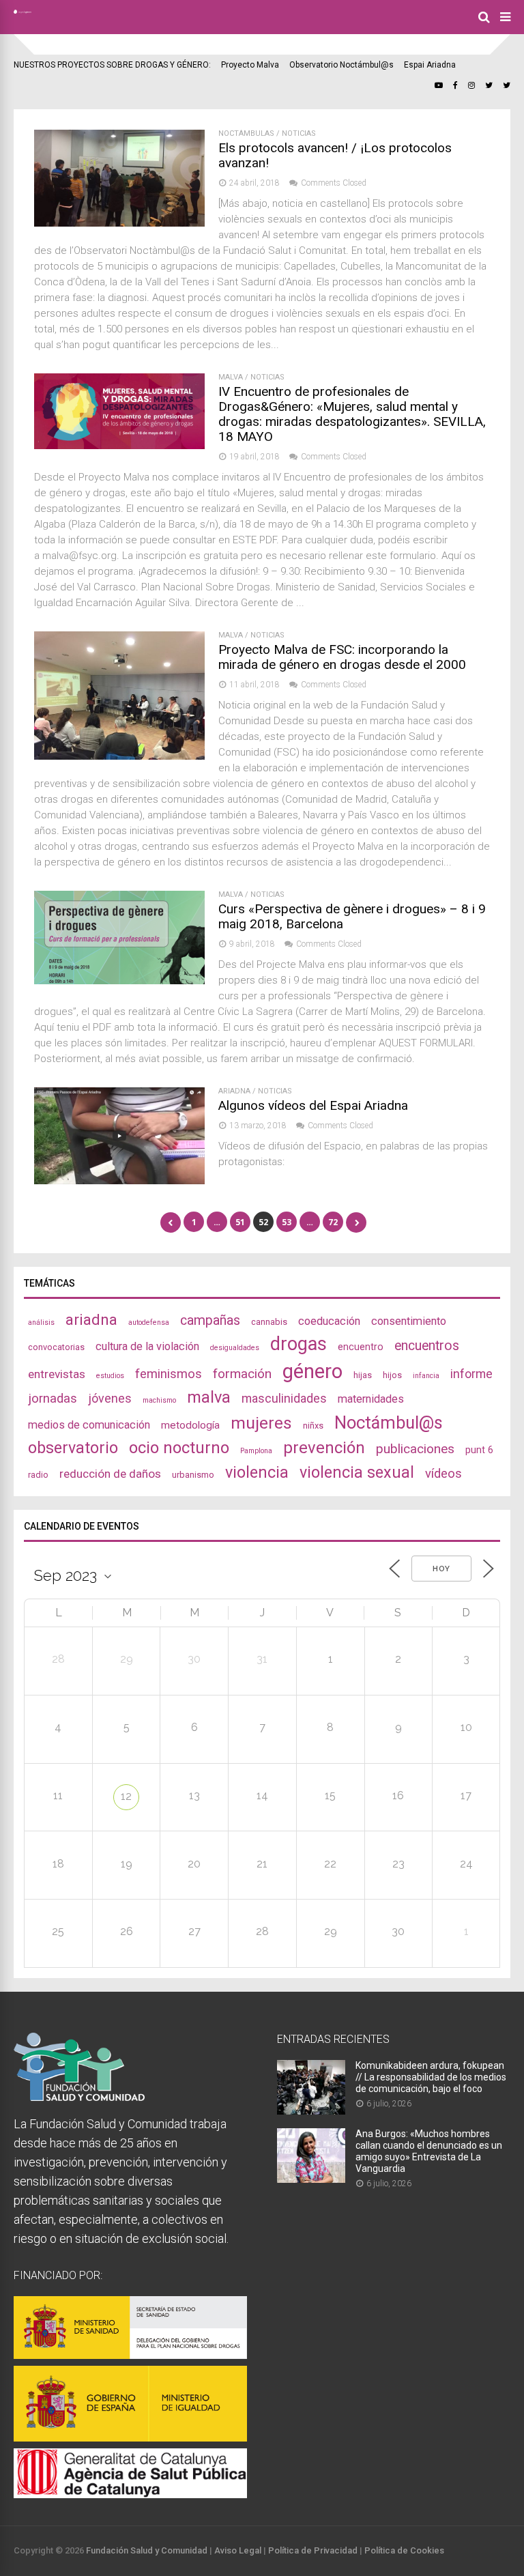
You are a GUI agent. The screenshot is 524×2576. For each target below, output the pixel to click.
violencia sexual (357, 1472)
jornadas (53, 1399)
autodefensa (149, 1322)
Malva (231, 377)
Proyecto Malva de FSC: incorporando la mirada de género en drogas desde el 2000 (342, 657)
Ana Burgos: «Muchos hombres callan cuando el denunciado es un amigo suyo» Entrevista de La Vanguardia (429, 2151)
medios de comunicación (89, 1425)
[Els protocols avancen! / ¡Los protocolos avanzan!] (119, 223)
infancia (426, 1376)
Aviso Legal (238, 2550)
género (312, 1371)
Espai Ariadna (430, 65)
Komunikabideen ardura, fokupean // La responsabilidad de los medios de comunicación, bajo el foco (431, 2077)
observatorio (73, 1448)
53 (287, 1222)
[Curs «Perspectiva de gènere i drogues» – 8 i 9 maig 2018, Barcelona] (119, 981)
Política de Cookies (404, 2550)
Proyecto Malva (250, 65)
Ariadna (234, 1091)
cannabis (269, 1322)
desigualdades (235, 1348)
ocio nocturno (179, 1448)
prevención (324, 1448)
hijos (392, 1375)
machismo (159, 1400)
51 (240, 1222)
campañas (210, 1320)
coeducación (329, 1321)
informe (471, 1374)
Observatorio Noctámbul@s (341, 65)
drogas (299, 1344)
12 (126, 1796)
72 (333, 1222)
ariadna (91, 1319)
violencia (257, 1472)
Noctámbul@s (389, 1422)
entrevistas (57, 1374)
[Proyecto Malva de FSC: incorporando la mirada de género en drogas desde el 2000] (119, 756)
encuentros (427, 1346)
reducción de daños (110, 1474)
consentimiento (409, 1321)
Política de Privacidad (313, 2550)
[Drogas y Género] (23, 11)
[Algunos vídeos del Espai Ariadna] (119, 1180)
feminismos (169, 1374)
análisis (41, 1322)
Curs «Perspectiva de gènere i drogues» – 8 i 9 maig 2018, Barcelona (352, 916)
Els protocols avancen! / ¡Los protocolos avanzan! (335, 155)
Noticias (299, 133)
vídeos (443, 1474)
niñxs (313, 1426)
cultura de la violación (147, 1346)
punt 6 (479, 1450)
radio (38, 1475)
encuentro (361, 1347)
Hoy (441, 1569)
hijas (363, 1375)
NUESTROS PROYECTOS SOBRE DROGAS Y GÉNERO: (112, 65)
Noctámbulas (246, 133)
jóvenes (110, 1398)
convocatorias (56, 1347)
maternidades (371, 1399)
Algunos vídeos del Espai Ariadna (313, 1105)
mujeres (261, 1423)
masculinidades (284, 1398)
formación (242, 1374)
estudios (110, 1376)
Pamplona (256, 1451)
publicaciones (415, 1449)
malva (209, 1397)
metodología (190, 1425)
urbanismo (193, 1475)
